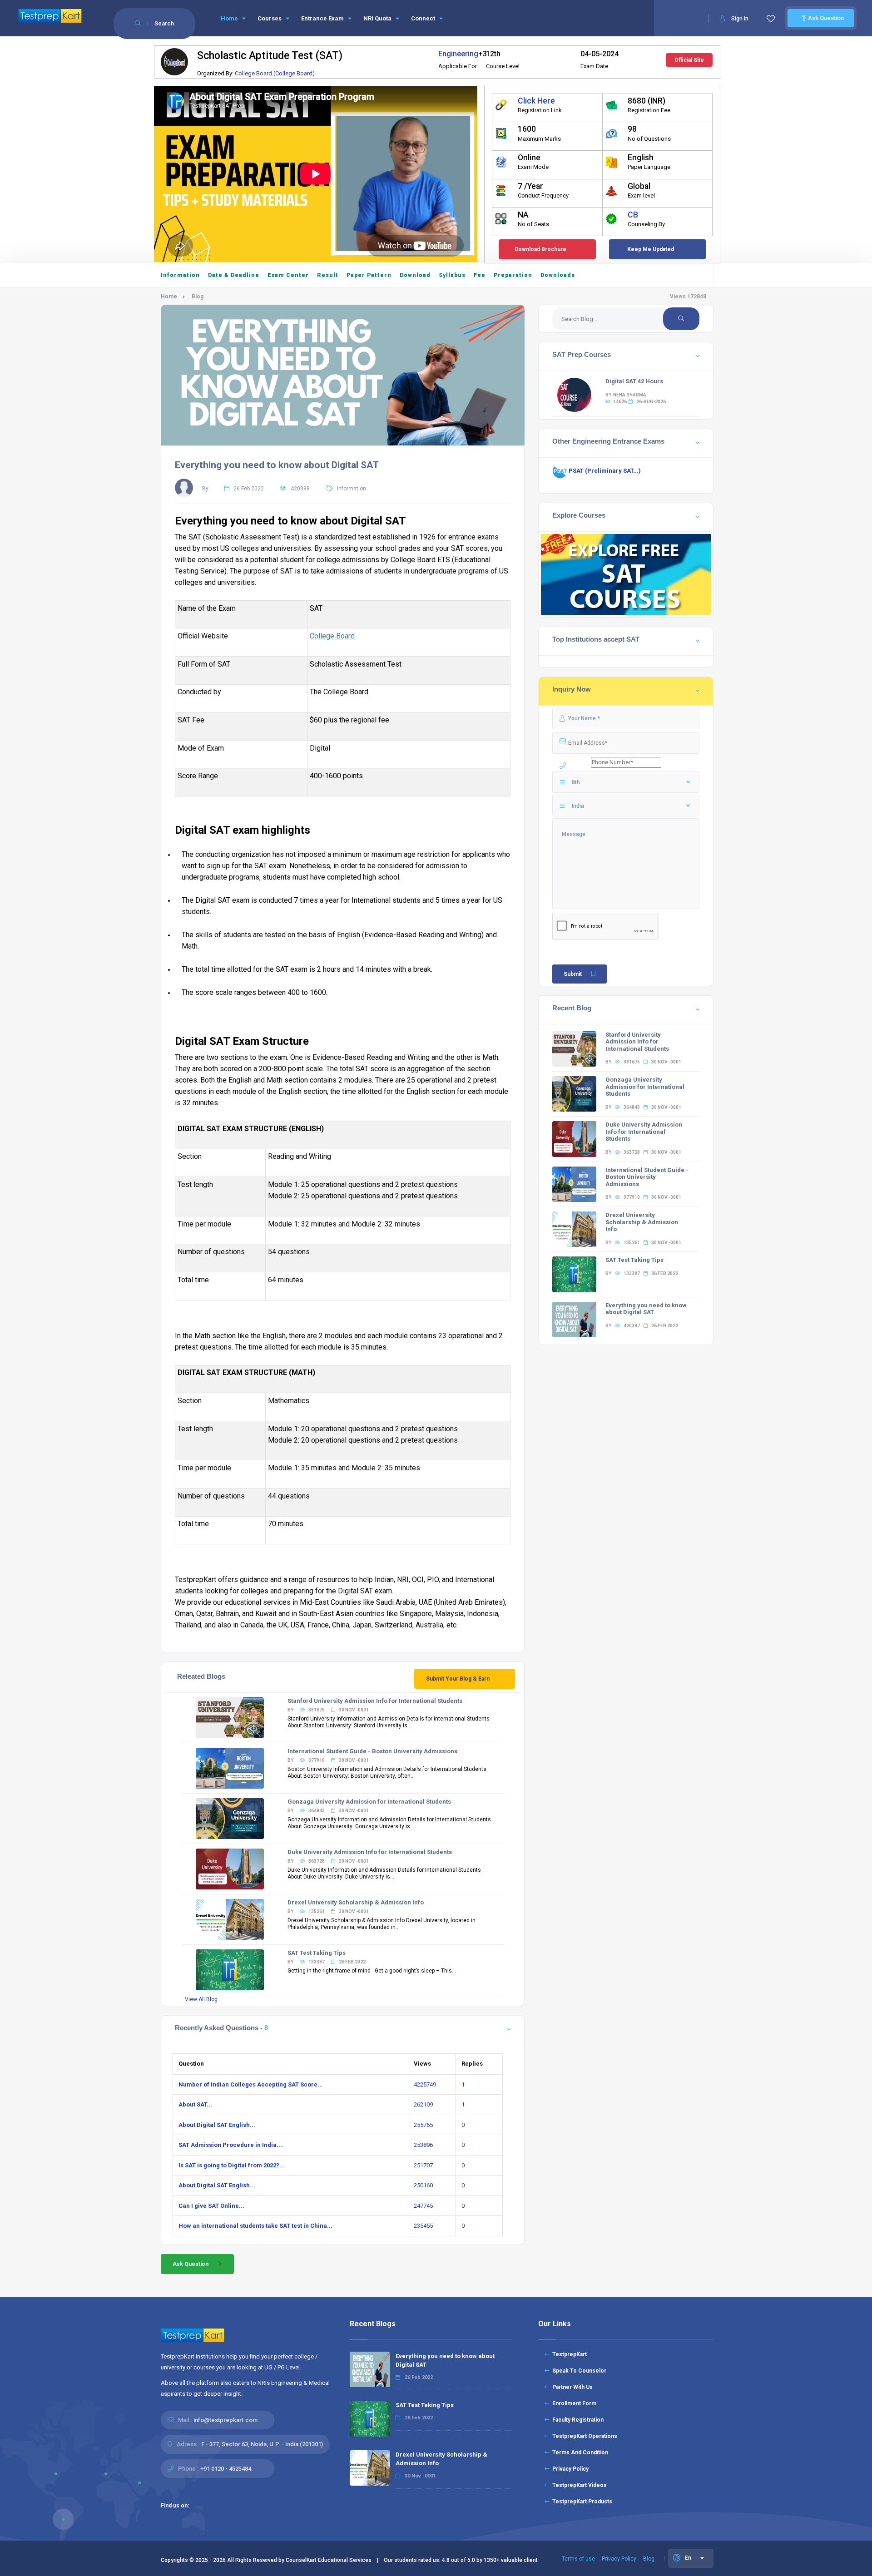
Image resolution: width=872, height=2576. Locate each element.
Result (328, 275)
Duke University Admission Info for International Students (370, 1852)
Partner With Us (571, 2387)
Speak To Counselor (578, 2371)
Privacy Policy (569, 2469)
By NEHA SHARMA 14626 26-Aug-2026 (636, 398)
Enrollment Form (573, 2403)
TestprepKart (568, 2354)
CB (633, 215)
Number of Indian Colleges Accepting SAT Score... (251, 2084)
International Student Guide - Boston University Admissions (372, 1751)
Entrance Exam (323, 18)
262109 (423, 2104)
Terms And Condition (579, 2452)
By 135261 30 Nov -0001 (328, 1911)
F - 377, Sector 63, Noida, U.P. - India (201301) (262, 2444)
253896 (423, 2145)
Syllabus (452, 275)
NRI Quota (378, 18)
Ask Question (825, 18)
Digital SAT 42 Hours (634, 381)
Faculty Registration (577, 2420)
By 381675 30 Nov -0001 (328, 1710)
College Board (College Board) (275, 73)
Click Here (536, 101)
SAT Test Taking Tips (317, 1953)
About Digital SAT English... (217, 2125)
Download (415, 275)
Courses (270, 18)
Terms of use (578, 2559)
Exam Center (288, 275)
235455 (423, 2226)
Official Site (689, 60)
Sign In (740, 19)
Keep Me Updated (651, 249)
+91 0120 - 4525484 (226, 2469)
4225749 (425, 2084)
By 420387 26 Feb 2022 (642, 1326)
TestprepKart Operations (583, 2436)
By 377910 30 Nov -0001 (328, 1760)
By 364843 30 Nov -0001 (328, 1811)
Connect (424, 18)
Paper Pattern (369, 275)
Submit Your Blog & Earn (458, 1679)
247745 (423, 2206)
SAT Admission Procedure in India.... (231, 2145)
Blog (649, 2559)
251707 (423, 2165)
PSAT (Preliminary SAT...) (604, 471)
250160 (423, 2185)
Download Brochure (540, 249)
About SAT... (195, 2104)
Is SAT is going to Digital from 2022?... (232, 2165)
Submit (573, 974)
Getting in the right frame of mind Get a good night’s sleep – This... (372, 1971)
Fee (480, 275)
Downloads (558, 275)
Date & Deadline (234, 275)
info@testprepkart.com (225, 2420)
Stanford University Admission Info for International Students (375, 1701)
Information (180, 275)
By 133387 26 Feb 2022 (327, 1962)
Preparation (513, 275)
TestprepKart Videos (578, 2485)
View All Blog (201, 1999)
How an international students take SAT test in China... (255, 2226)
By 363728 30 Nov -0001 (328, 1861)
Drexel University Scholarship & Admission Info (356, 1902)
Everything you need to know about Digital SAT (277, 465)
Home (230, 18)
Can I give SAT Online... (211, 2206)
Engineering (458, 54)
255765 (423, 2125)
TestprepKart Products (581, 2502)
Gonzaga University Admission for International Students (369, 1802)
